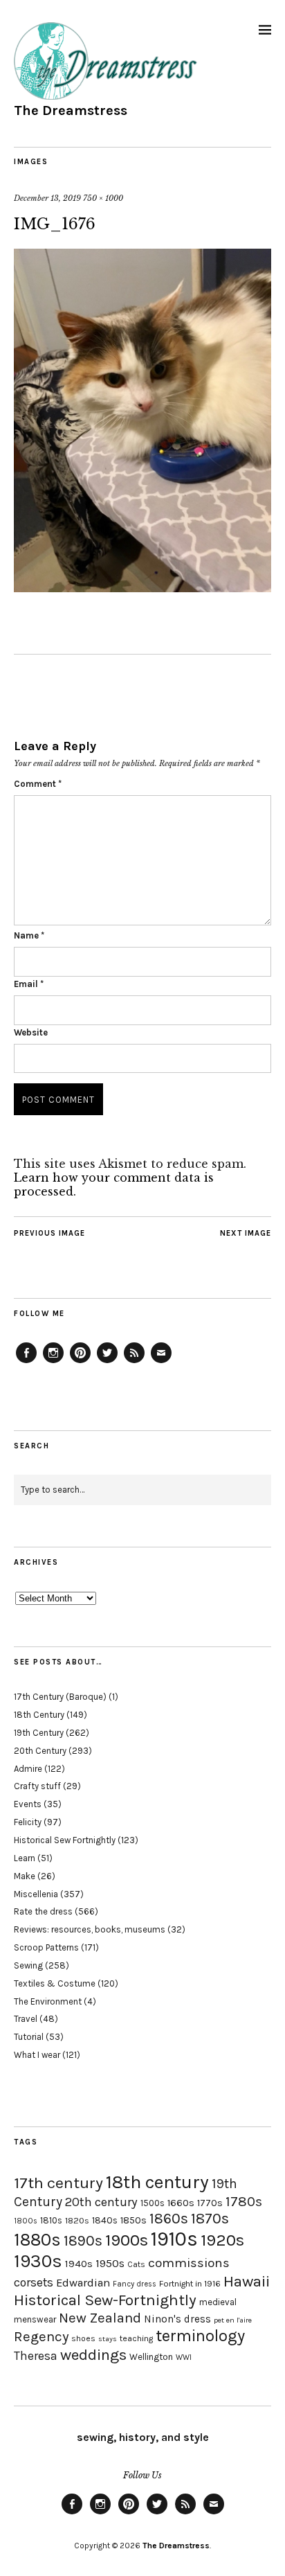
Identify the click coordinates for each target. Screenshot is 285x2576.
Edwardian (83, 2283)
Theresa (36, 2356)
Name (29, 935)
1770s (210, 2203)
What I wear (37, 2055)
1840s (105, 2220)
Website (31, 1032)
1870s (210, 2218)
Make (25, 1876)
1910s (174, 2239)
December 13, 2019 (47, 198)
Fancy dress (135, 2284)
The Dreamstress (71, 110)
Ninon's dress (177, 2319)
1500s (153, 2203)
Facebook (26, 1362)
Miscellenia (36, 1894)
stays (108, 2339)
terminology (200, 2336)
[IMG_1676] (142, 588)
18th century (157, 2182)
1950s (110, 2263)
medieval (218, 2302)
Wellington (151, 2357)
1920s (222, 2240)
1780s (244, 2201)
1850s (134, 2220)
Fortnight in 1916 (190, 2284)
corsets (34, 2282)
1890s (83, 2241)
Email (29, 984)
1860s (169, 2219)
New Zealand (100, 2318)
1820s (77, 2220)
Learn (25, 1858)
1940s (79, 2264)
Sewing (28, 1965)
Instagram (53, 1362)
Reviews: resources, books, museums (90, 1929)
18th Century (39, 1715)
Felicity (28, 1822)
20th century (101, 2202)
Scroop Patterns (46, 1947)
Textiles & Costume (55, 1983)
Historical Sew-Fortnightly (105, 2300)
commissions (189, 2263)
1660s (181, 2203)
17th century (58, 2183)
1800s (26, 2221)
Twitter (107, 1362)
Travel (26, 2019)
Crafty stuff (37, 1786)
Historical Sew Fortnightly (65, 1840)
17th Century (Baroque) (60, 1697)
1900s (127, 2240)
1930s (38, 2261)
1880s (37, 2240)
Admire (28, 1769)
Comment (38, 784)
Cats (136, 2264)
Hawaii (247, 2281)
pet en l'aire (233, 2320)
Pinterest (80, 1362)
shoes (83, 2338)
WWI (184, 2357)
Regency (41, 2336)
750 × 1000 (103, 198)
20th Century (40, 1751)
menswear (35, 2319)
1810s (51, 2220)
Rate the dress (43, 1911)
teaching (136, 2338)
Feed (134, 1362)
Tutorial (29, 2037)
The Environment (48, 2001)
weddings (93, 2355)
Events (28, 1804)
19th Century (39, 1733)
